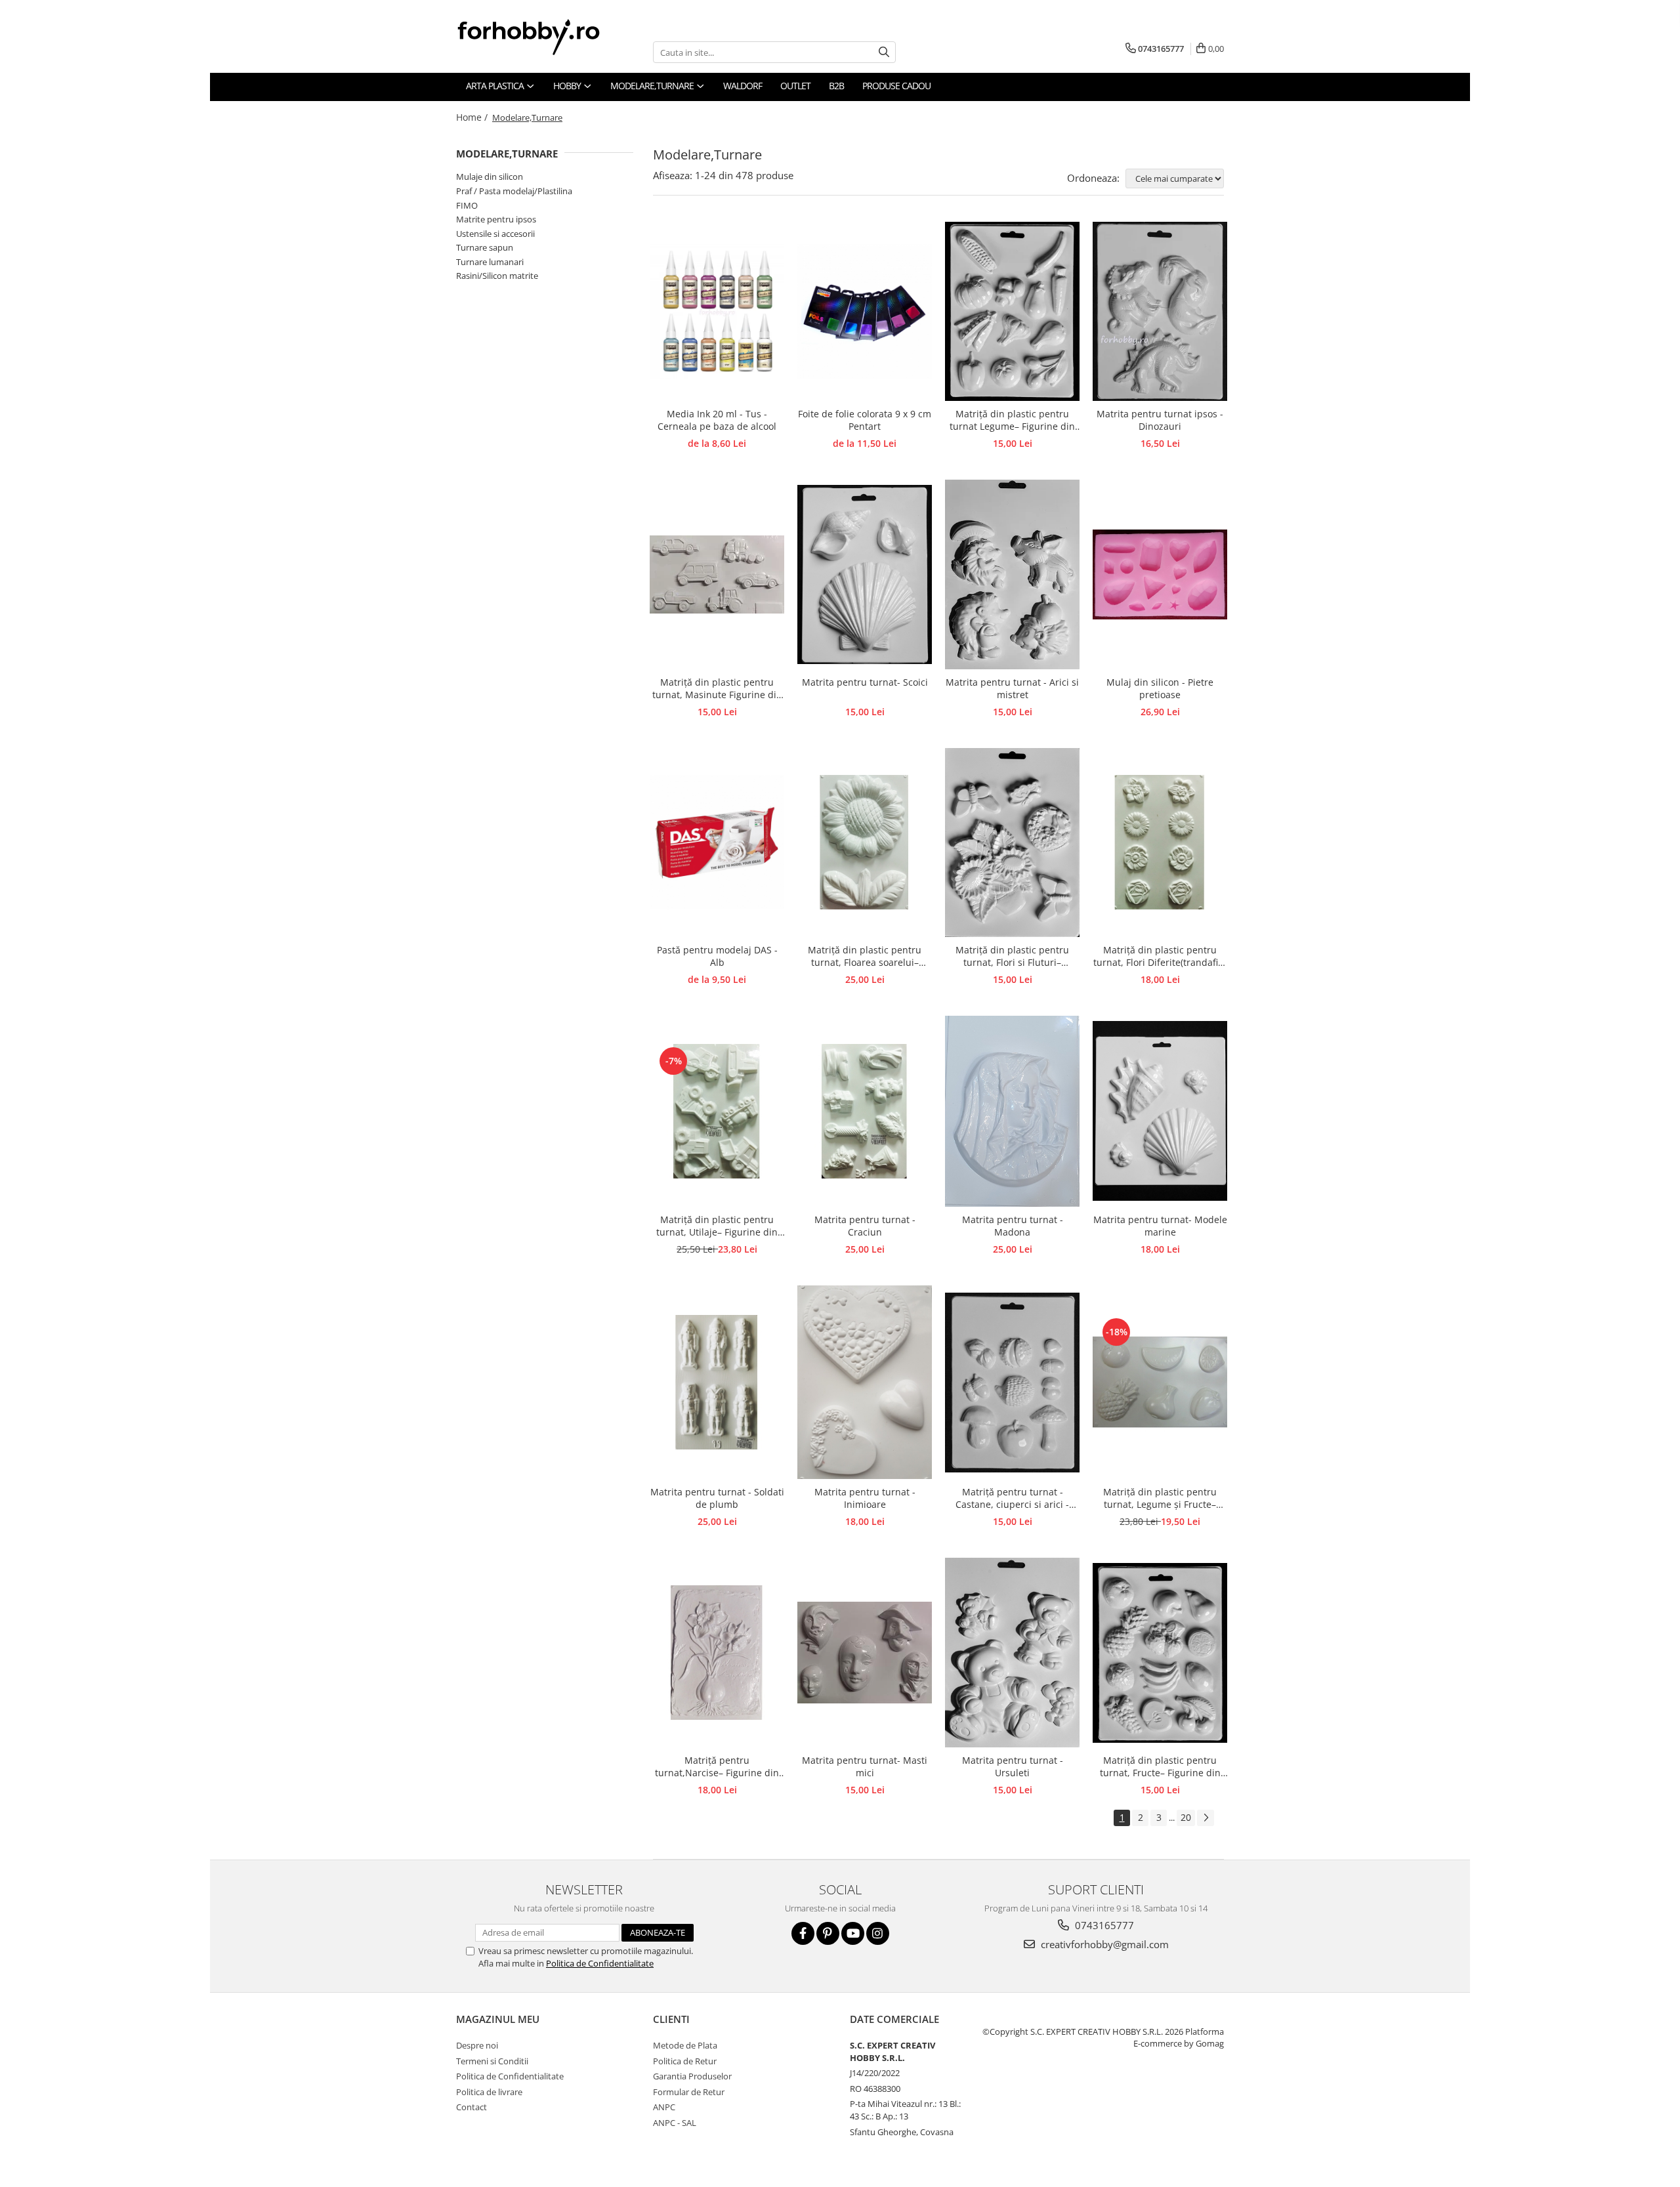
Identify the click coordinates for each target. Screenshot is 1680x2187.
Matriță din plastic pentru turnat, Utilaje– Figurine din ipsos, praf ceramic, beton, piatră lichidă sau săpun (717, 1226)
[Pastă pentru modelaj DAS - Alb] (717, 842)
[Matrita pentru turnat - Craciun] (865, 1111)
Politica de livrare (489, 2092)
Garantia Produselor (692, 2076)
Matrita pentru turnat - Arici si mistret (1012, 688)
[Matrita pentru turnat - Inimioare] (865, 1383)
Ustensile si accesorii (495, 234)
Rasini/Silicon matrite (497, 276)
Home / (473, 117)
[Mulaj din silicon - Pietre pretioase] (1160, 574)
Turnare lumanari (490, 262)
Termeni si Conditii (492, 2061)
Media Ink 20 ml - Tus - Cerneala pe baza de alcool (717, 420)
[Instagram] (878, 1933)
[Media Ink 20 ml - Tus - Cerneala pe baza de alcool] (717, 311)
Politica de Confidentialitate (600, 1963)
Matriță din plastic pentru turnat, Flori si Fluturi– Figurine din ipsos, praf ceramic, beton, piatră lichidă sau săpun (1012, 957)
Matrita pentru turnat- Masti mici (865, 1766)
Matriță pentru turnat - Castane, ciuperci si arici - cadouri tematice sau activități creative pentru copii (1013, 1499)
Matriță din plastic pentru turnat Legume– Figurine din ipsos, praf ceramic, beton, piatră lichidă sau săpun (1012, 421)
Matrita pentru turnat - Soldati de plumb (717, 1498)
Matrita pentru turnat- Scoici (865, 682)
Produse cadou (896, 86)
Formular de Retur (689, 2092)
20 (1186, 1817)
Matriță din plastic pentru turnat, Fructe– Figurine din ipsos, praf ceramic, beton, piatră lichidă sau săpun (1160, 1767)
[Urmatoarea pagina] (1206, 1818)
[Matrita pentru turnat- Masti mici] (865, 1652)
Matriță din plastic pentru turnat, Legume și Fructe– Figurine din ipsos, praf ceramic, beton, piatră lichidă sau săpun (1160, 1499)
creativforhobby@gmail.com (1103, 1944)
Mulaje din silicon (490, 177)
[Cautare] (884, 52)
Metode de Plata (685, 2045)
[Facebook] (803, 1933)
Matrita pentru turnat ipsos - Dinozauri (1160, 420)
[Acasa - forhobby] (541, 37)
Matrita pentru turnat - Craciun (865, 1226)
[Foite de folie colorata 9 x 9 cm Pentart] (865, 311)
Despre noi (477, 2045)
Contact (472, 2107)
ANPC (664, 2107)
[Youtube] (853, 1933)
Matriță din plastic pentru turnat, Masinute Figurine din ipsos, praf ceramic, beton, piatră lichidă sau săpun (717, 689)
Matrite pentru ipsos (496, 219)
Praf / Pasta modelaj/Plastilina (514, 191)
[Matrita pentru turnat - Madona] (1012, 1111)
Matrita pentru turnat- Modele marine (1160, 1226)
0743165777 (1103, 1925)
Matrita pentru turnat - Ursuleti (1013, 1766)
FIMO (467, 205)
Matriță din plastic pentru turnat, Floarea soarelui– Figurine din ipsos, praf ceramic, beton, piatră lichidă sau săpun (865, 957)
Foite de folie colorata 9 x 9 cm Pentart (865, 420)
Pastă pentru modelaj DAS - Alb (717, 956)
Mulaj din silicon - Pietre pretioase (1160, 688)
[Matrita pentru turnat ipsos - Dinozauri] (1160, 312)
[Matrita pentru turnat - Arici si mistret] (1012, 574)
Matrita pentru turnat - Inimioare (865, 1498)
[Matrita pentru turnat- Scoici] (865, 575)
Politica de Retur (685, 2061)
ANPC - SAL (675, 2123)
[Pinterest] (828, 1933)
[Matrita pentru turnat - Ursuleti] (1012, 1652)
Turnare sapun (485, 247)
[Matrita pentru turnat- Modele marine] (1160, 1111)
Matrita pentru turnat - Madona (1013, 1226)
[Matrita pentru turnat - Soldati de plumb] (717, 1382)
